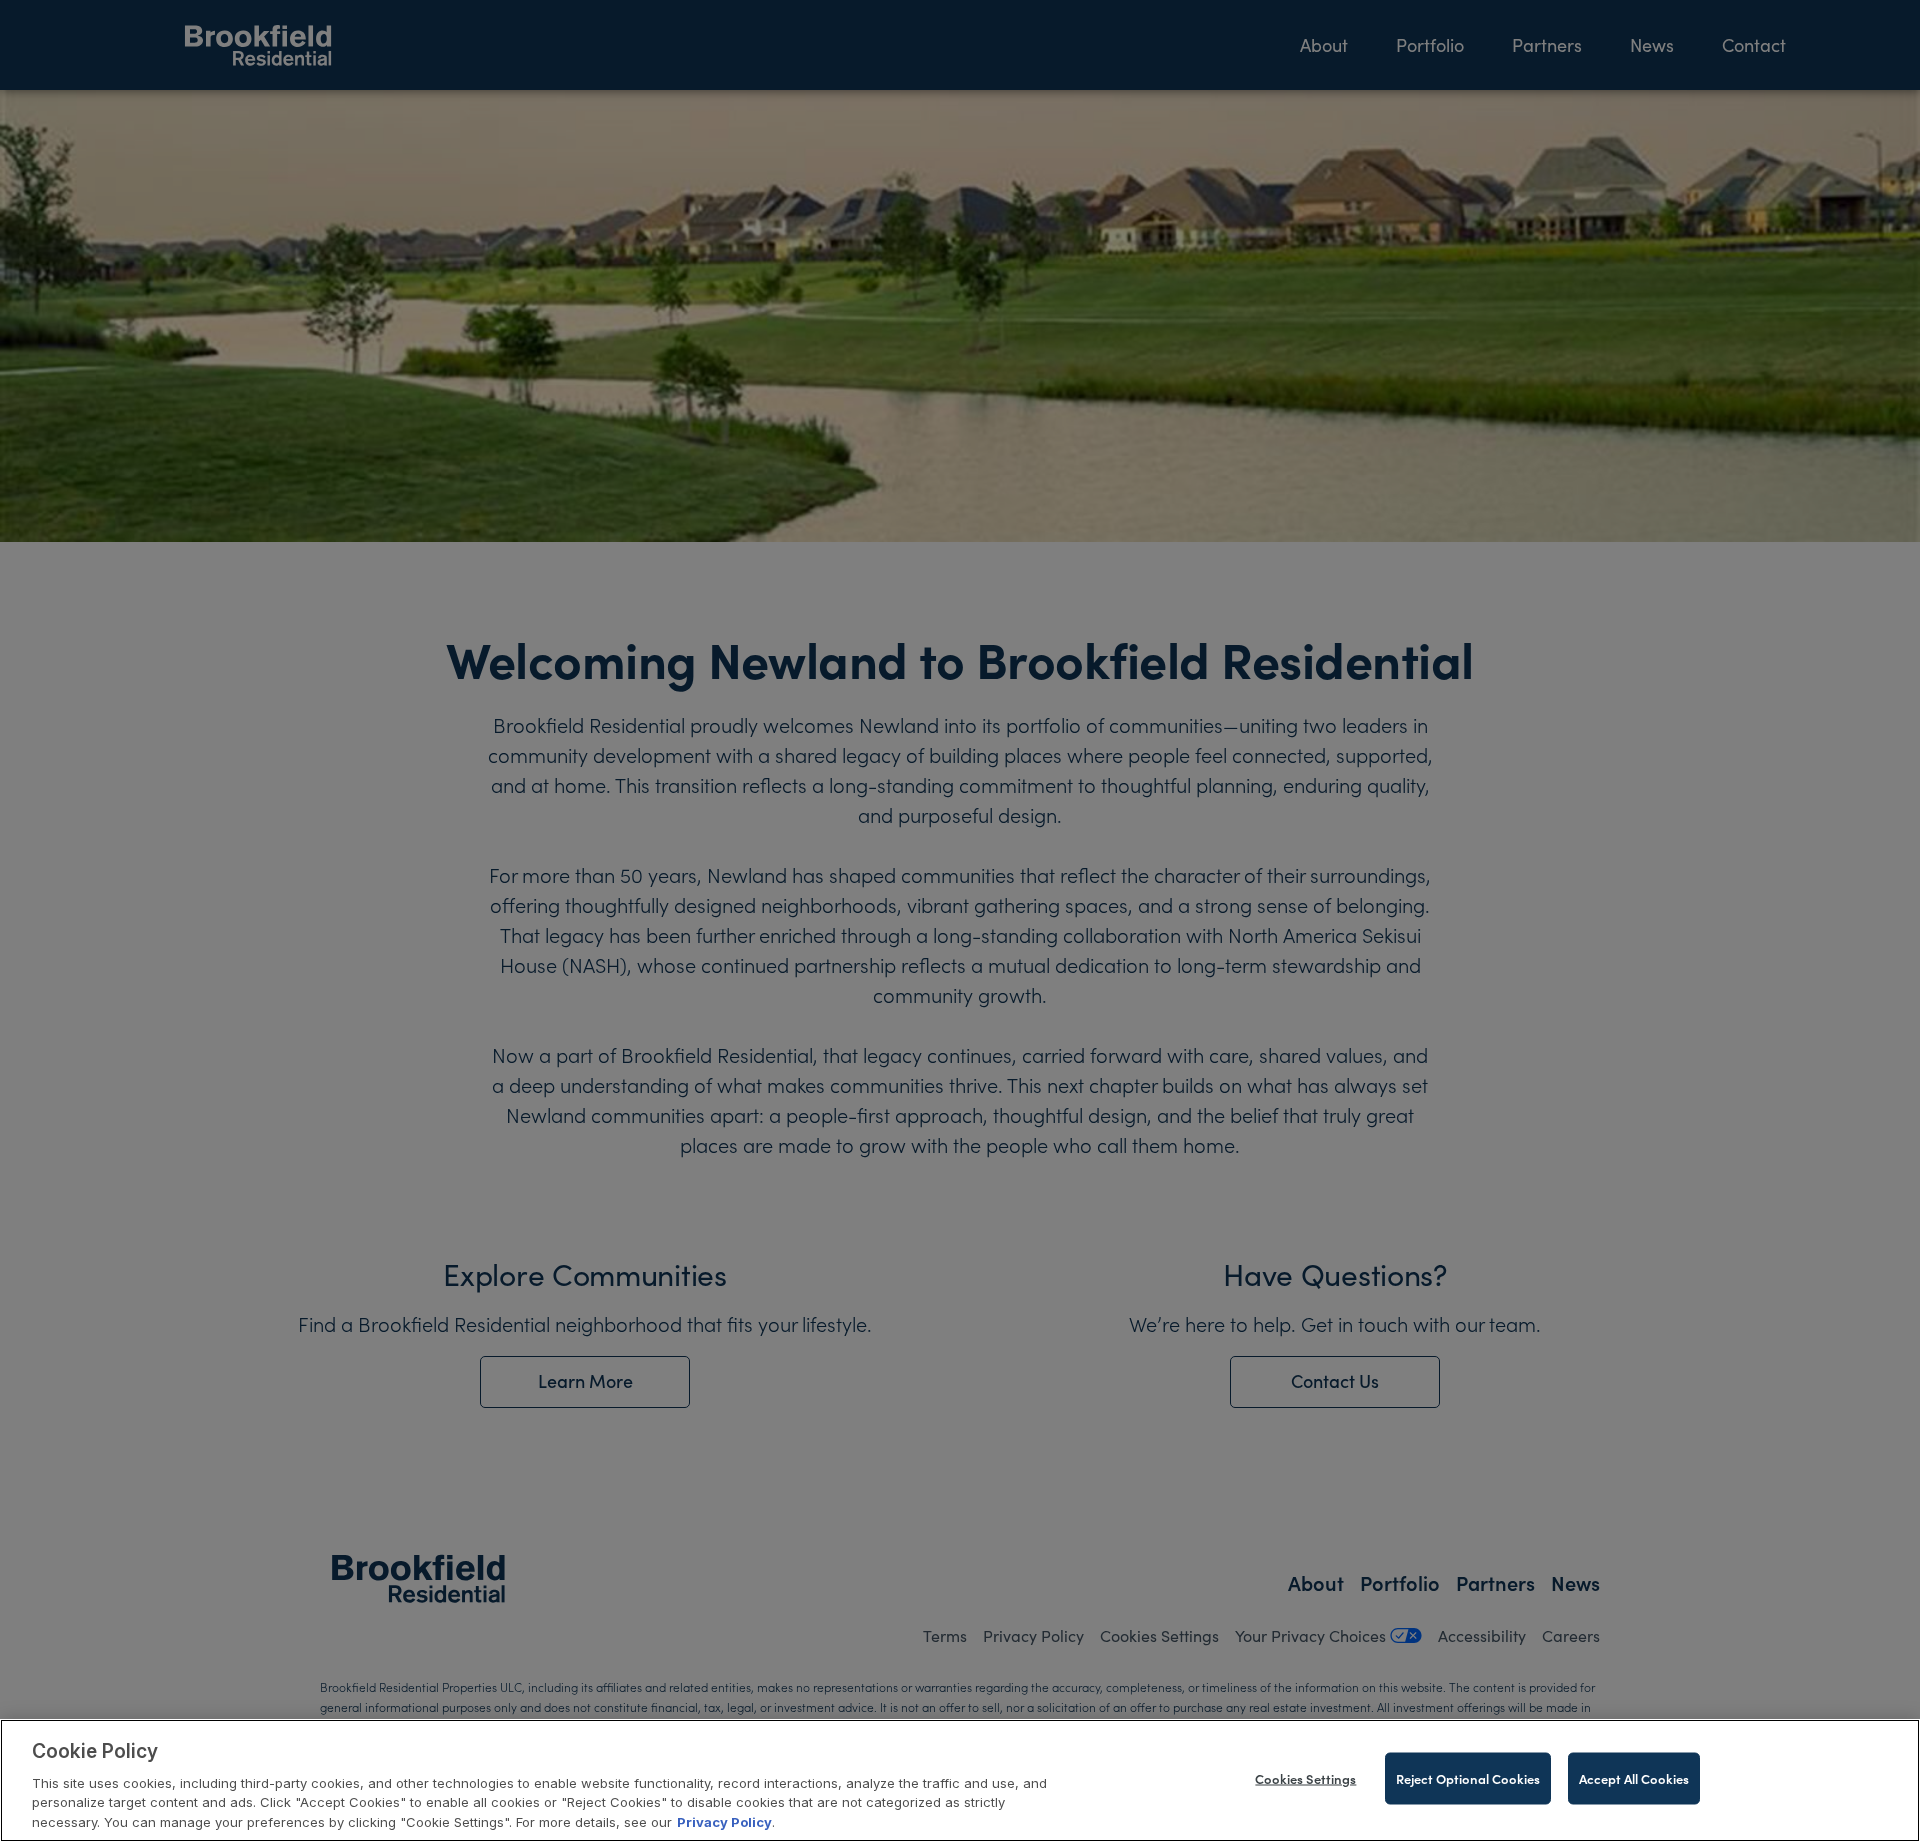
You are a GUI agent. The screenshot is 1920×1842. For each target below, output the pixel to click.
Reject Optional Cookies (1468, 1778)
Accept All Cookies (1634, 1778)
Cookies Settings (1305, 1778)
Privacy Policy (724, 1821)
